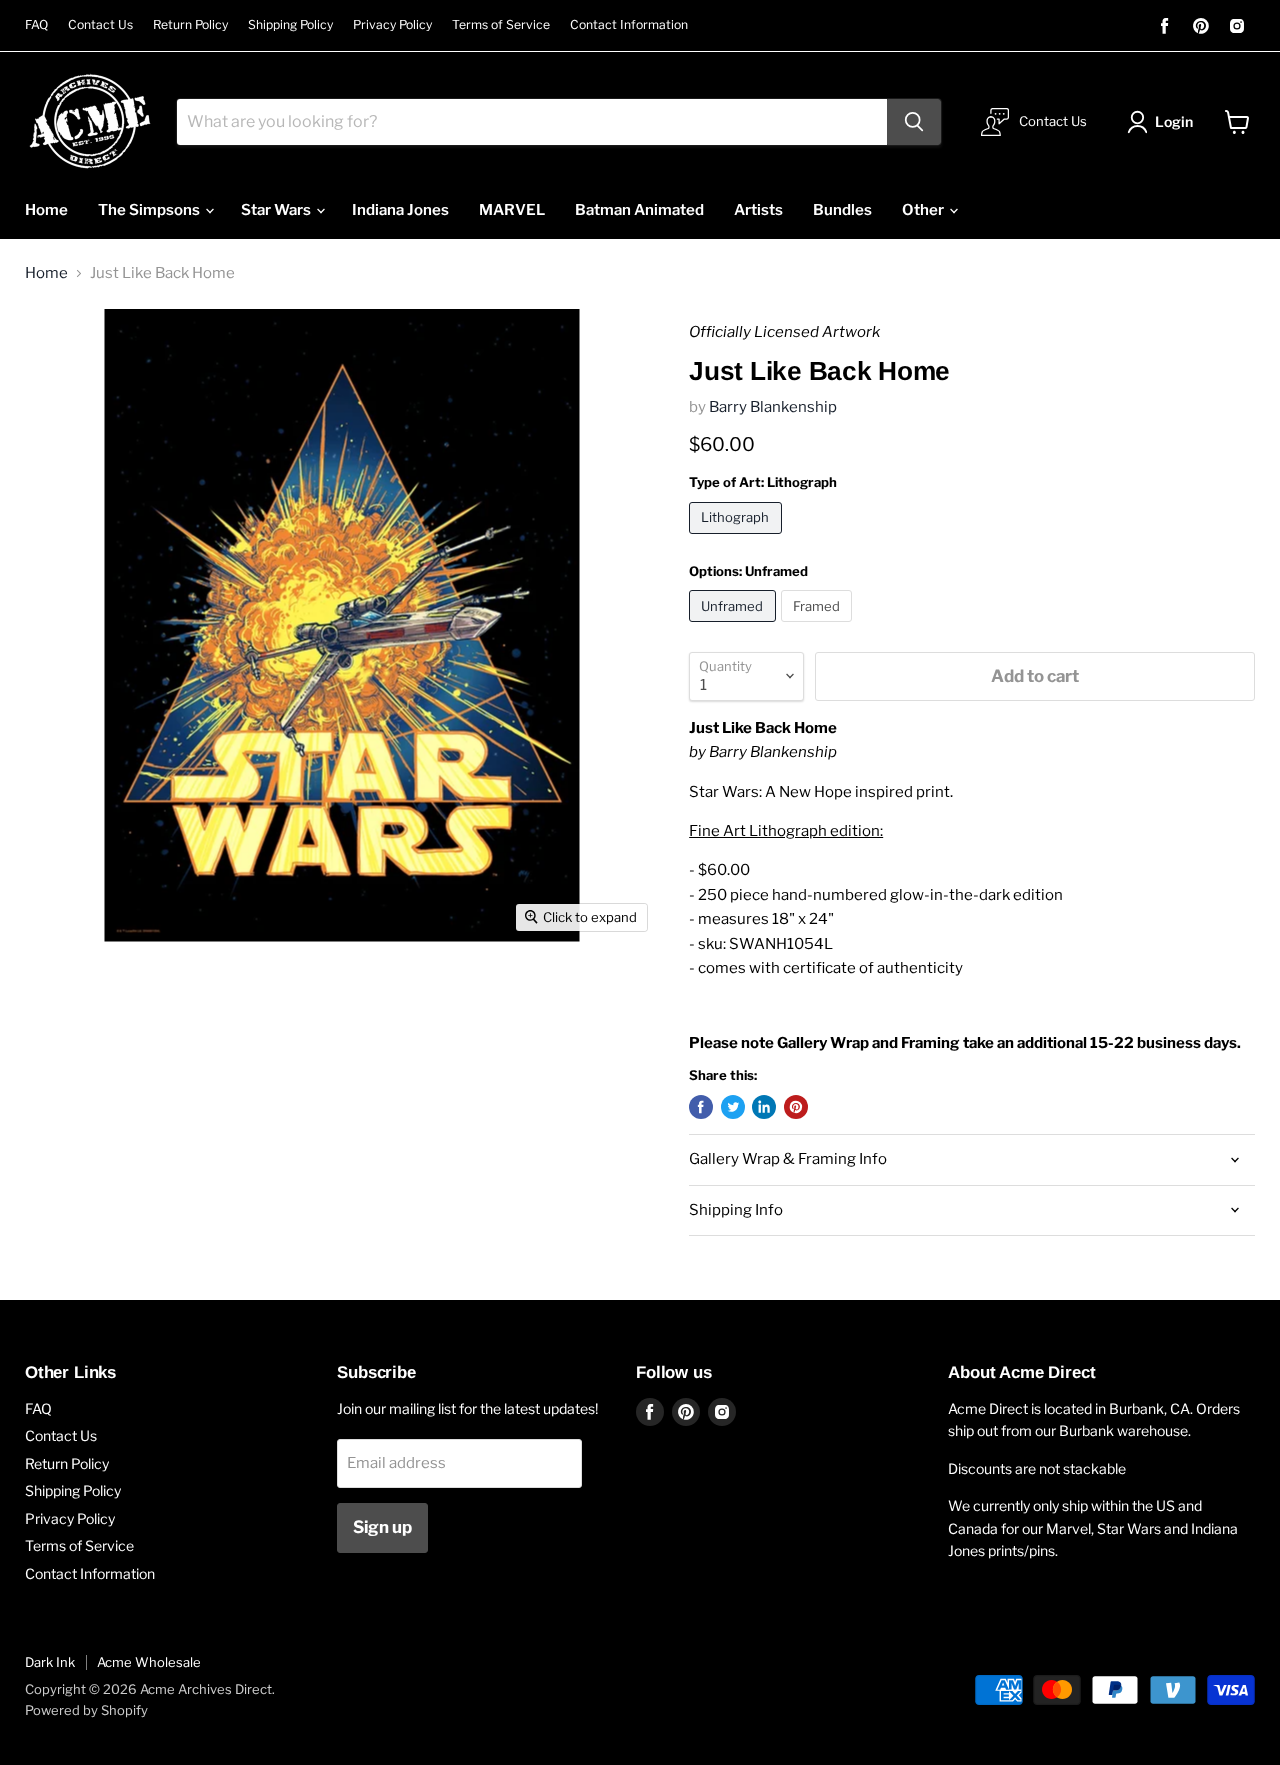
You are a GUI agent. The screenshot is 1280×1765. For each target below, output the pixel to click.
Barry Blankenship (773, 407)
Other (924, 210)
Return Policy (190, 25)
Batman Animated (639, 210)
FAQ (36, 25)
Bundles (842, 210)
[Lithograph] (738, 539)
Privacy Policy (392, 25)
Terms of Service (501, 25)
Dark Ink (50, 1662)
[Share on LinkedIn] (764, 1107)
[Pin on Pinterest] (796, 1107)
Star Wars (277, 210)
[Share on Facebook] (701, 1107)
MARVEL (512, 210)
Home (46, 210)
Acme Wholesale (149, 1662)
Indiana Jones (400, 210)
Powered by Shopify (86, 1710)
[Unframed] (735, 627)
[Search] (914, 122)
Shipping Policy (290, 25)
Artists (758, 210)
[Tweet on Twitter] (733, 1107)
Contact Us (100, 25)
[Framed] (819, 627)
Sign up (382, 1527)
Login (1174, 121)
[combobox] (532, 122)
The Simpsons (150, 210)
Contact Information (629, 25)
